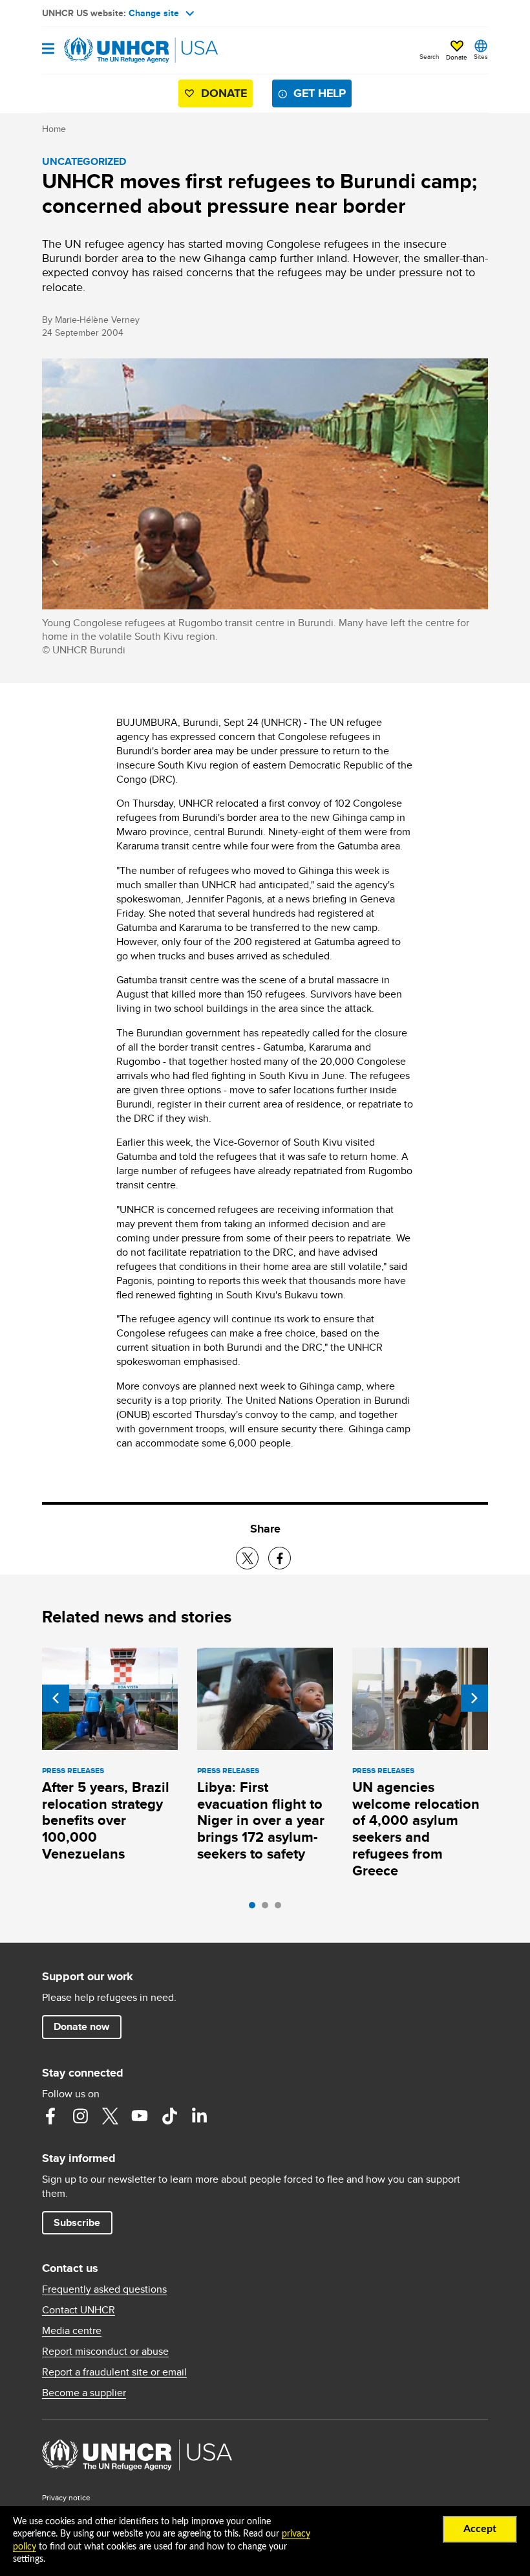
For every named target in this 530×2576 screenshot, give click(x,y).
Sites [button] (481, 56)
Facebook (50, 2116)
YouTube (140, 2116)
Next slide (474, 1698)
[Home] (108, 50)
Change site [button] (154, 13)
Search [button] (429, 56)
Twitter (110, 2116)
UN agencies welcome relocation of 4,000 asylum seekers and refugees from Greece (416, 1829)
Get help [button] (320, 93)
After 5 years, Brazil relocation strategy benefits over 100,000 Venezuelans (106, 1821)
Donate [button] (457, 57)
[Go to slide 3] (281, 1908)
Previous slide (56, 1698)
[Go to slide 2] (268, 1908)
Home (54, 129)
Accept (480, 2529)
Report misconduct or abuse (105, 2352)
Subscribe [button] (77, 2222)
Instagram (80, 2116)
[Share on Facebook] (280, 1558)
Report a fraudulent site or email (114, 2372)
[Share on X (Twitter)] (247, 1558)
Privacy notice (66, 2497)
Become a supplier (84, 2393)
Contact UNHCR (79, 2310)
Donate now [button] (81, 2026)
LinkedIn (199, 2116)
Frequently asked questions (104, 2289)
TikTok (169, 2116)
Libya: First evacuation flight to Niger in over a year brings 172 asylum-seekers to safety (261, 1821)
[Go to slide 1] (255, 1908)
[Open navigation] (48, 49)
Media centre (72, 2331)
